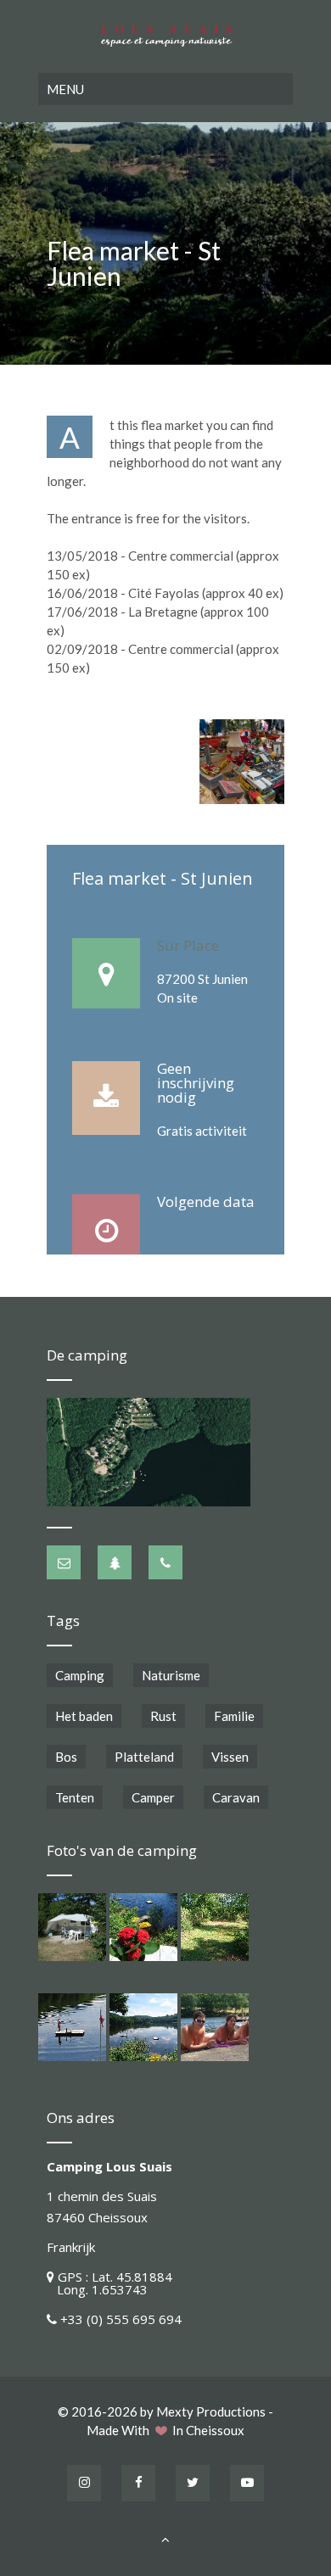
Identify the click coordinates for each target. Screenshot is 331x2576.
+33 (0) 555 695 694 (121, 2319)
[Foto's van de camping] (72, 1927)
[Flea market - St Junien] (242, 762)
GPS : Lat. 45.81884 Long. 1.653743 (109, 2283)
